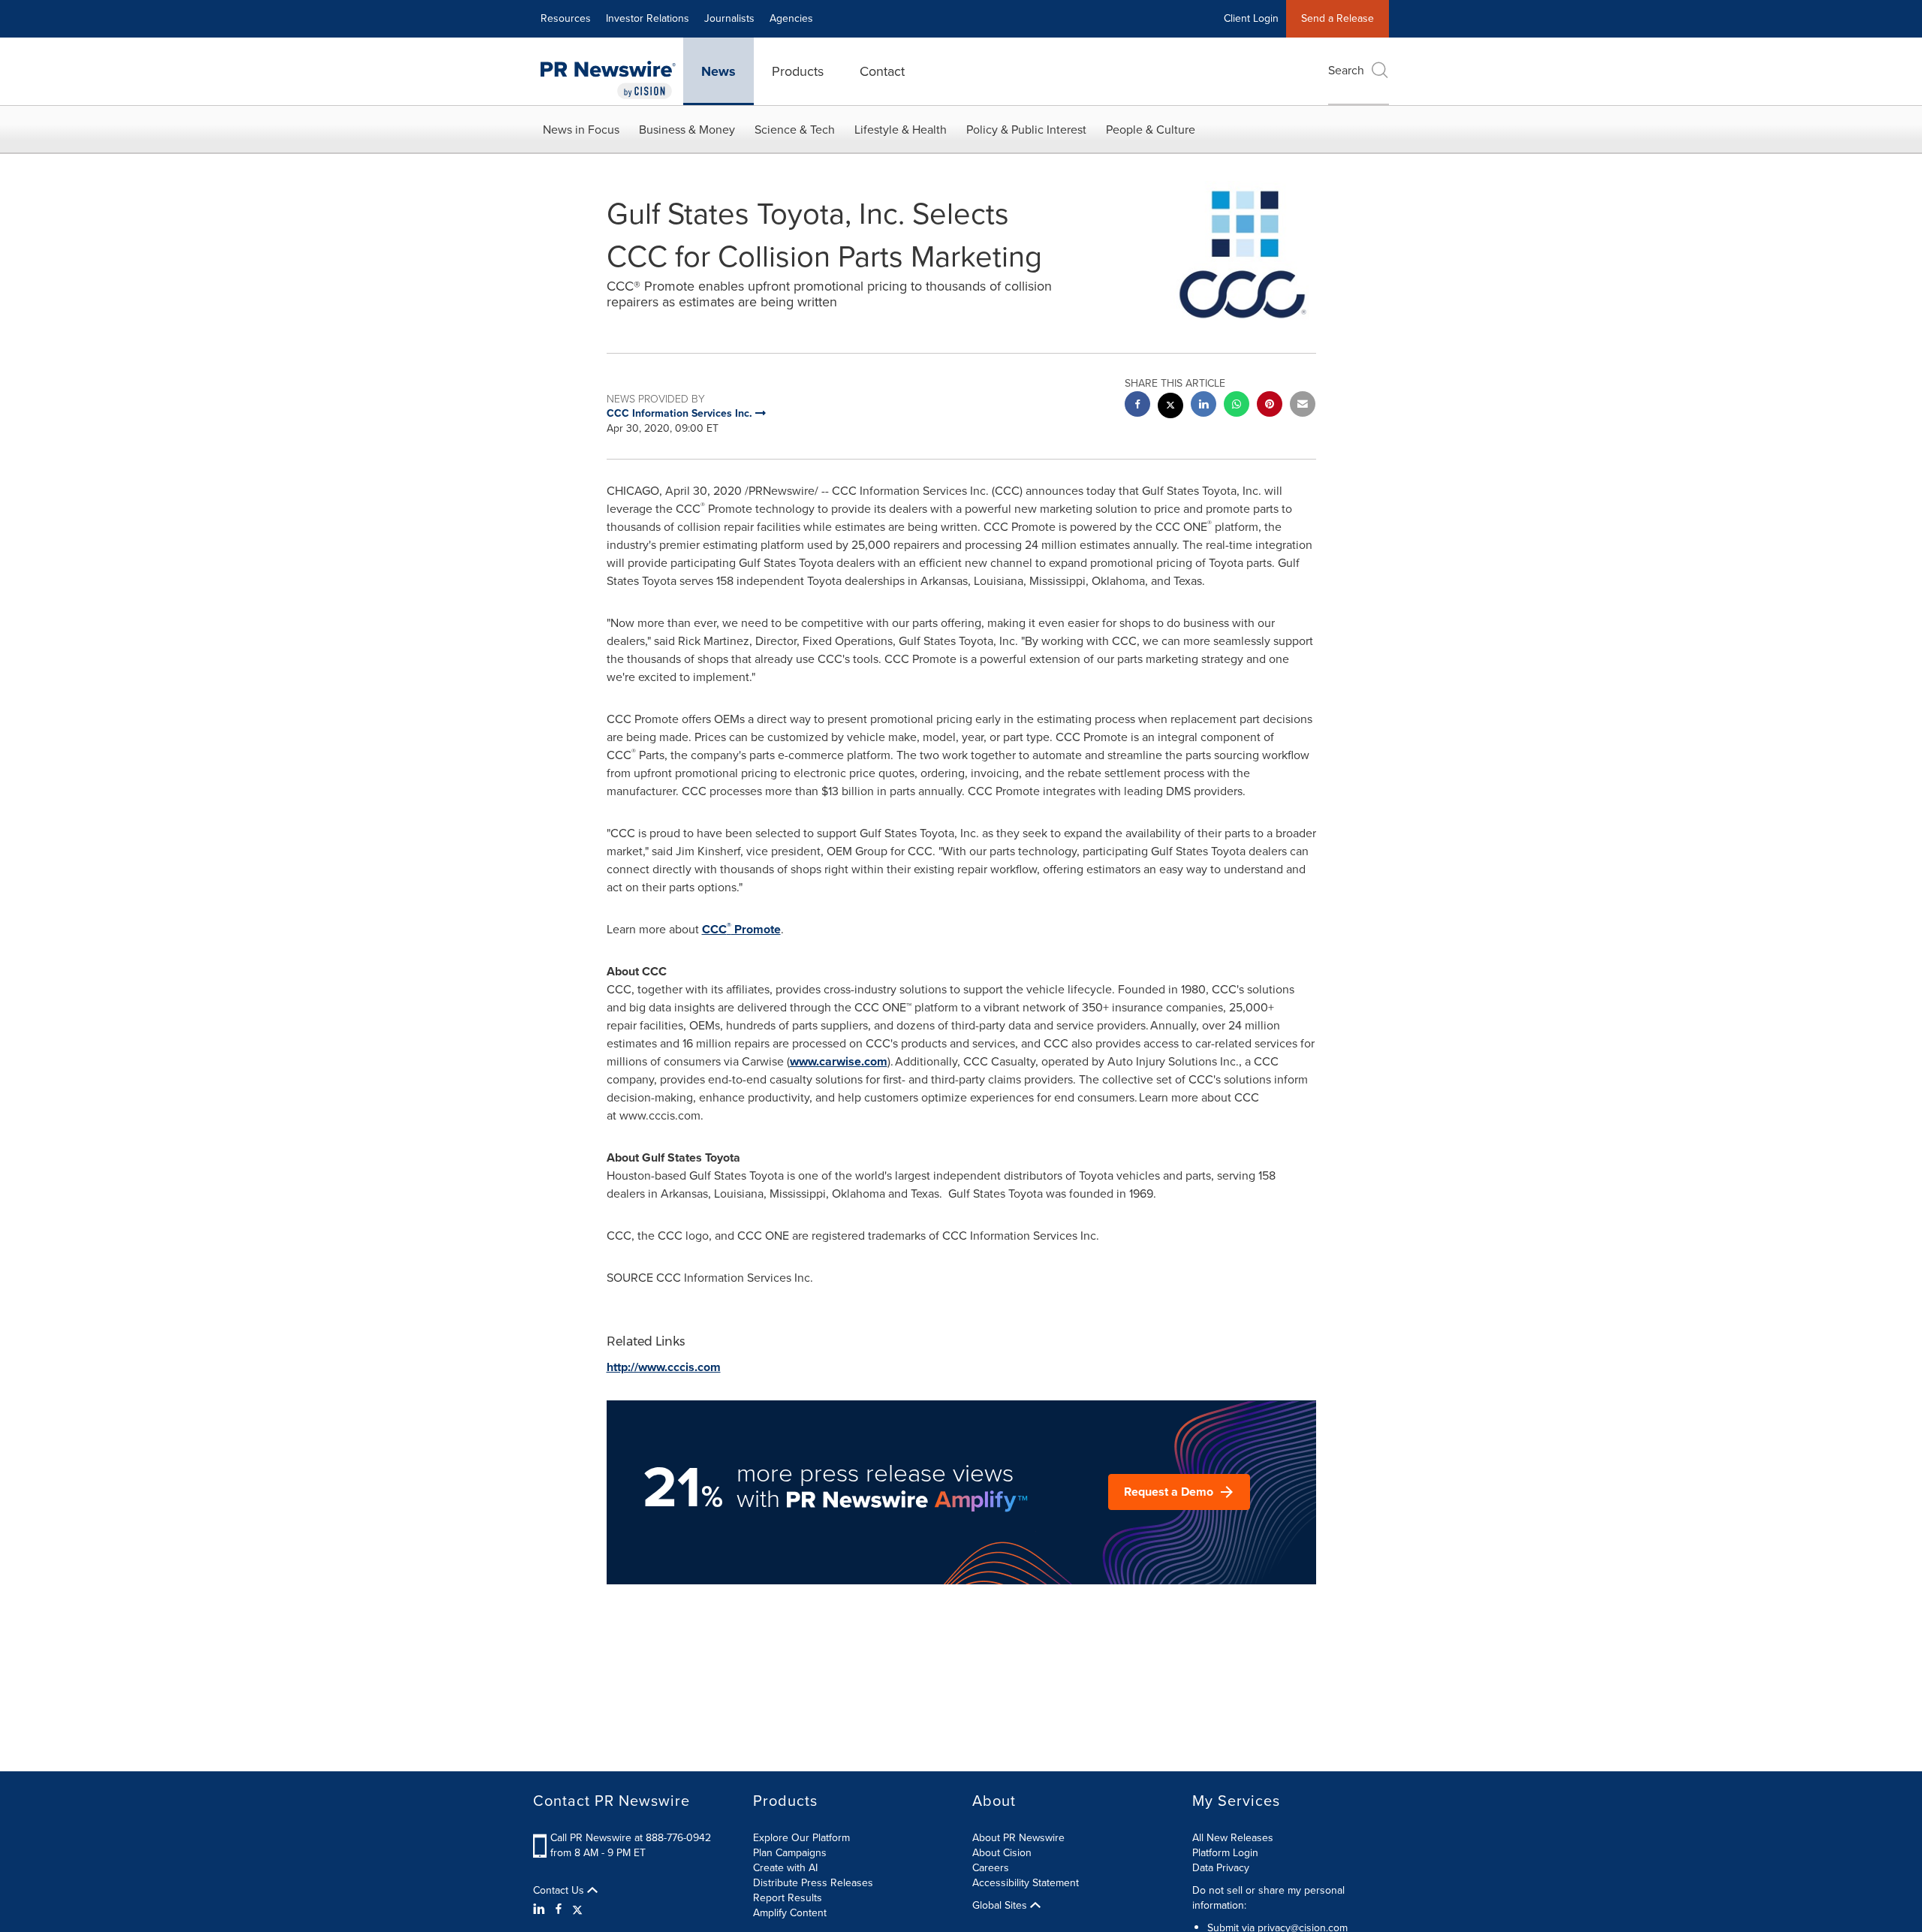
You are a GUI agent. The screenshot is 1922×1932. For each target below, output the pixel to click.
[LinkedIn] (541, 1909)
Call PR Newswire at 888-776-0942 (631, 1838)
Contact (882, 71)
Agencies (791, 18)
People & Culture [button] (1151, 130)
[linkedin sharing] (1204, 406)
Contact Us (560, 1891)
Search (1346, 70)
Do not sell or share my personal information (1268, 1898)
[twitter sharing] (1170, 407)
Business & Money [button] (687, 130)
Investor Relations (648, 18)
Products (798, 71)
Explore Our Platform (801, 1838)
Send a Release (1338, 18)
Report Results (788, 1898)
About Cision (1002, 1853)
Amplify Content (790, 1913)
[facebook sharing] (1137, 406)
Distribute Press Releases (813, 1883)
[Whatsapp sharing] (1237, 406)
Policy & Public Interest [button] (1026, 130)
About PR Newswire (1018, 1838)
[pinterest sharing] (1270, 406)
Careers (991, 1868)
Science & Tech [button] (795, 130)
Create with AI (785, 1868)
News (718, 71)
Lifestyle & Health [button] (901, 130)
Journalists (729, 18)
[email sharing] (1303, 406)
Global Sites (1001, 1906)
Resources (566, 18)
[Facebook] (559, 1909)
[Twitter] (577, 1909)
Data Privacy (1221, 1868)
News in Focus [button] (581, 130)
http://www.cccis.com (664, 1367)
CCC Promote (741, 929)
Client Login (1251, 18)
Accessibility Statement (1026, 1883)
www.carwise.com (839, 1061)
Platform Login (1225, 1853)
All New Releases (1233, 1838)
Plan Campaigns (790, 1853)
